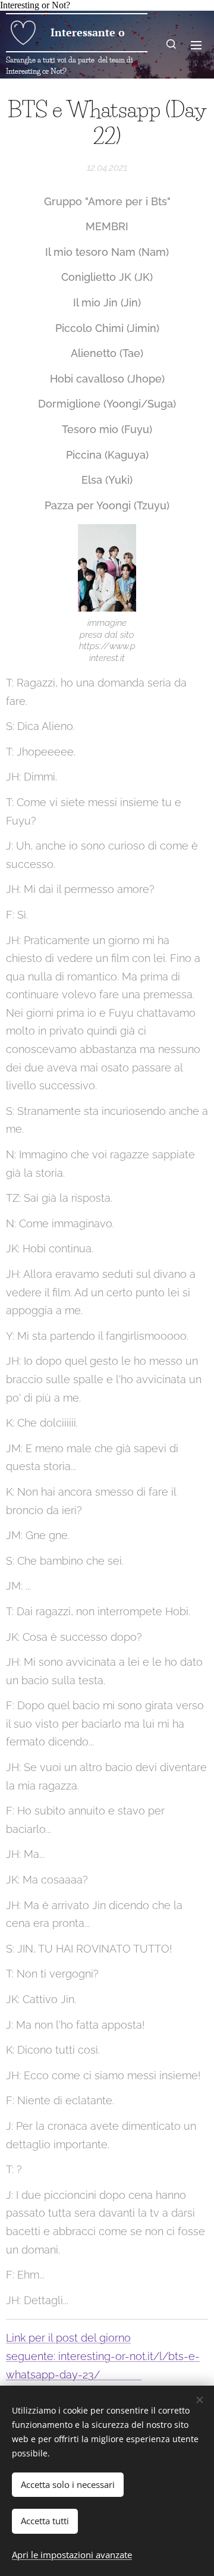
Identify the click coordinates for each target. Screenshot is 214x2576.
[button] (172, 45)
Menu (196, 45)
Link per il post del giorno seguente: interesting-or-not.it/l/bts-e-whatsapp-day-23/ (103, 2356)
